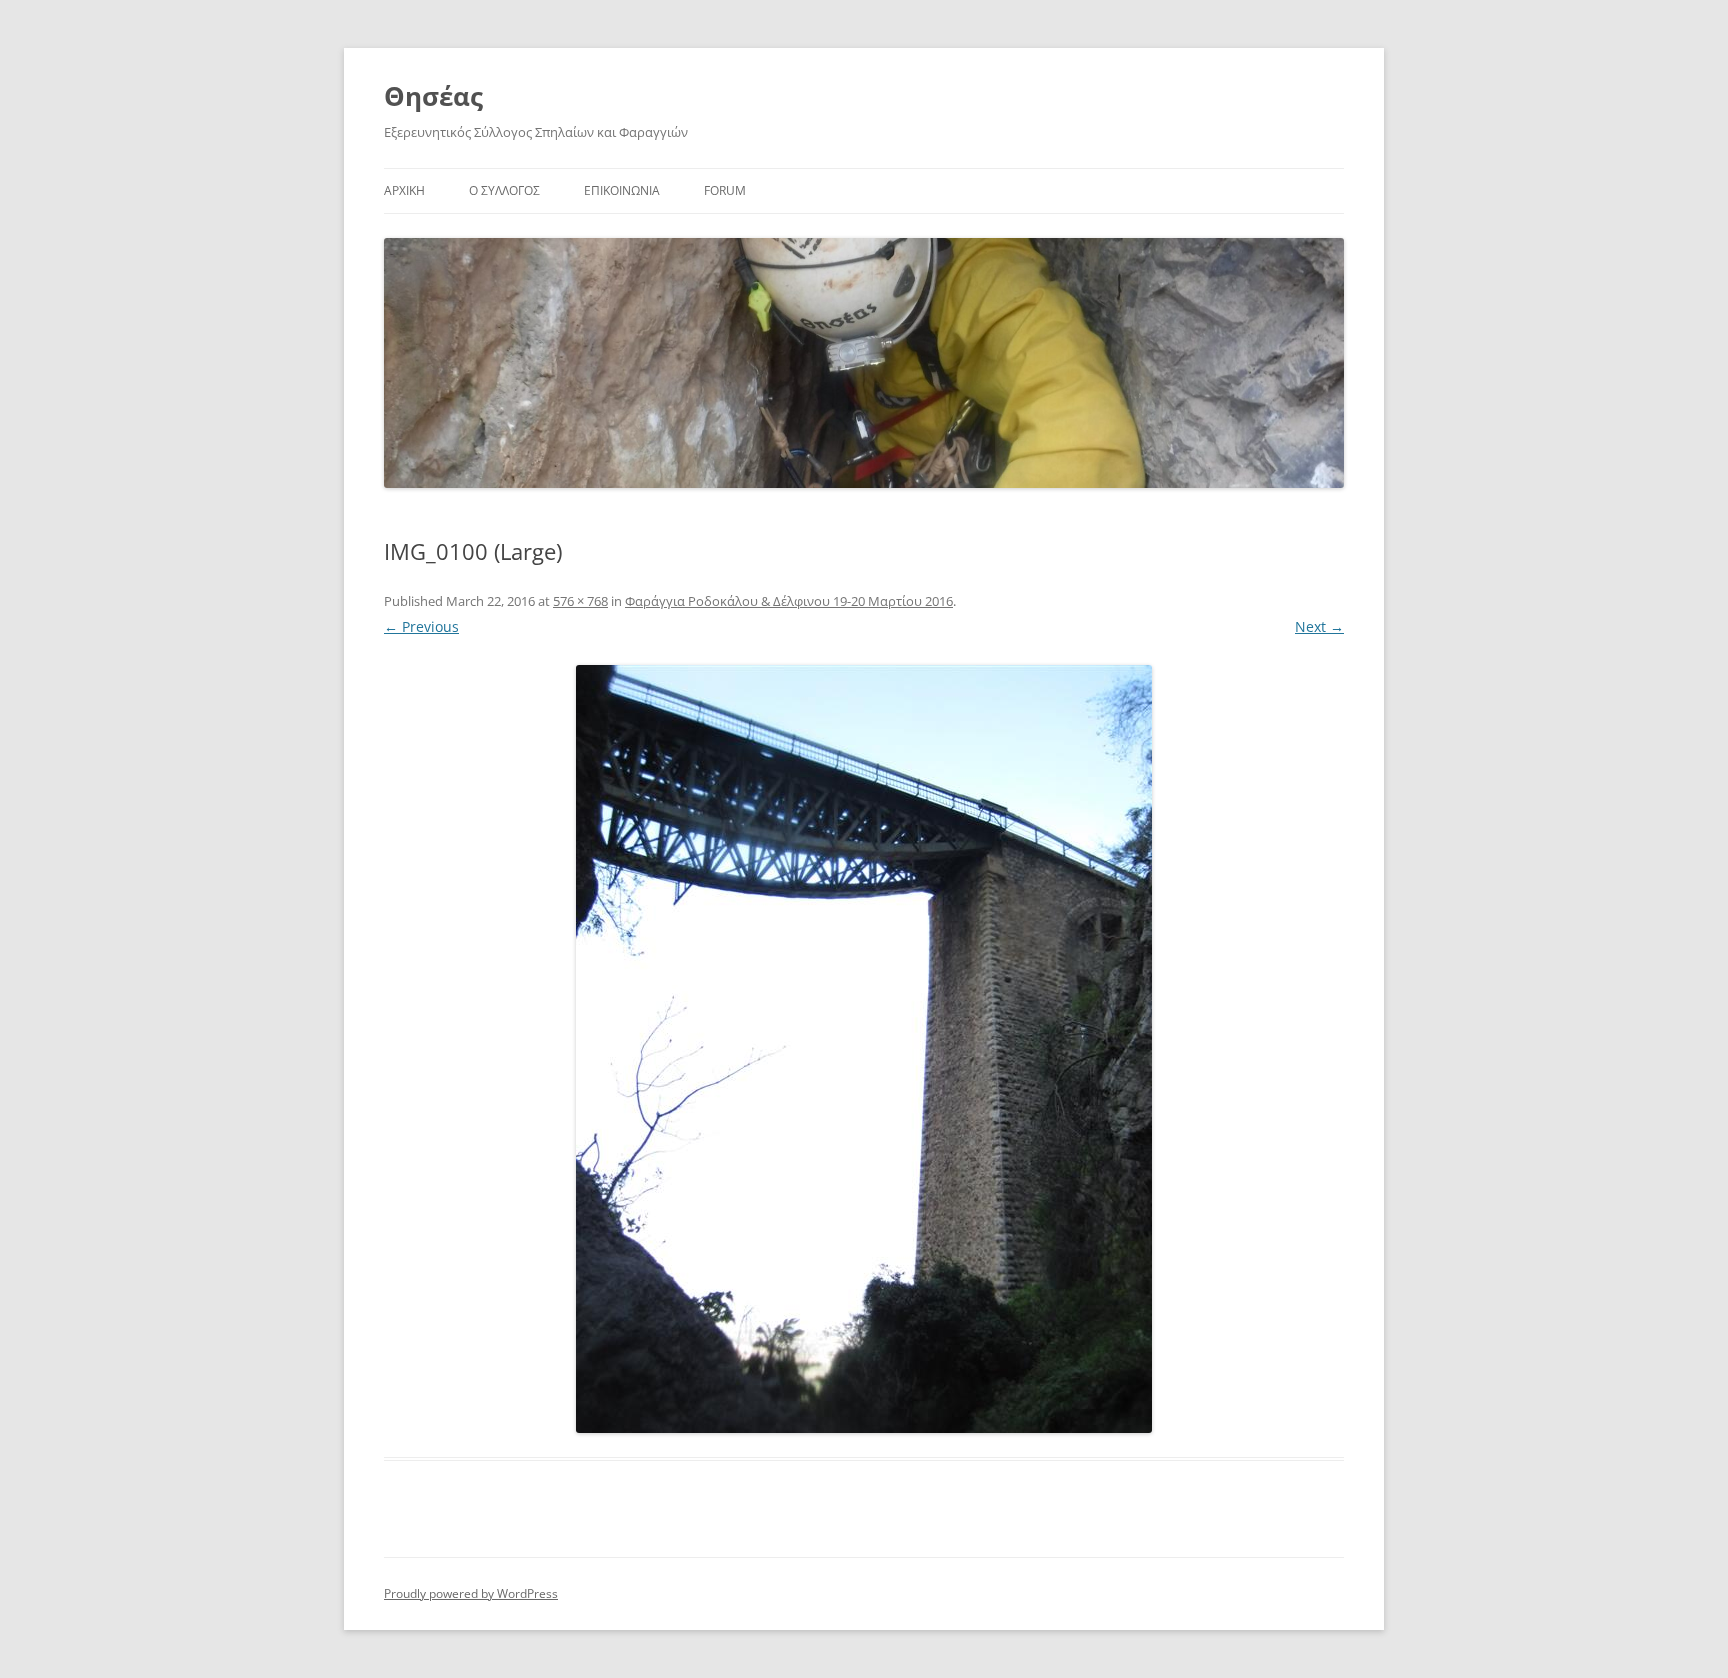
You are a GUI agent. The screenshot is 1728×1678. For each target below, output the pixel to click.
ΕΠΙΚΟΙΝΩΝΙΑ (622, 190)
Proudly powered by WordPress (471, 1593)
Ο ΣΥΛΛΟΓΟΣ (504, 190)
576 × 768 (580, 601)
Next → (1319, 626)
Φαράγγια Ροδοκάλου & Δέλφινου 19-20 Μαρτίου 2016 (789, 601)
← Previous (421, 626)
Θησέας (433, 96)
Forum (725, 190)
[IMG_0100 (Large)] (864, 1049)
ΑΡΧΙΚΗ (404, 190)
